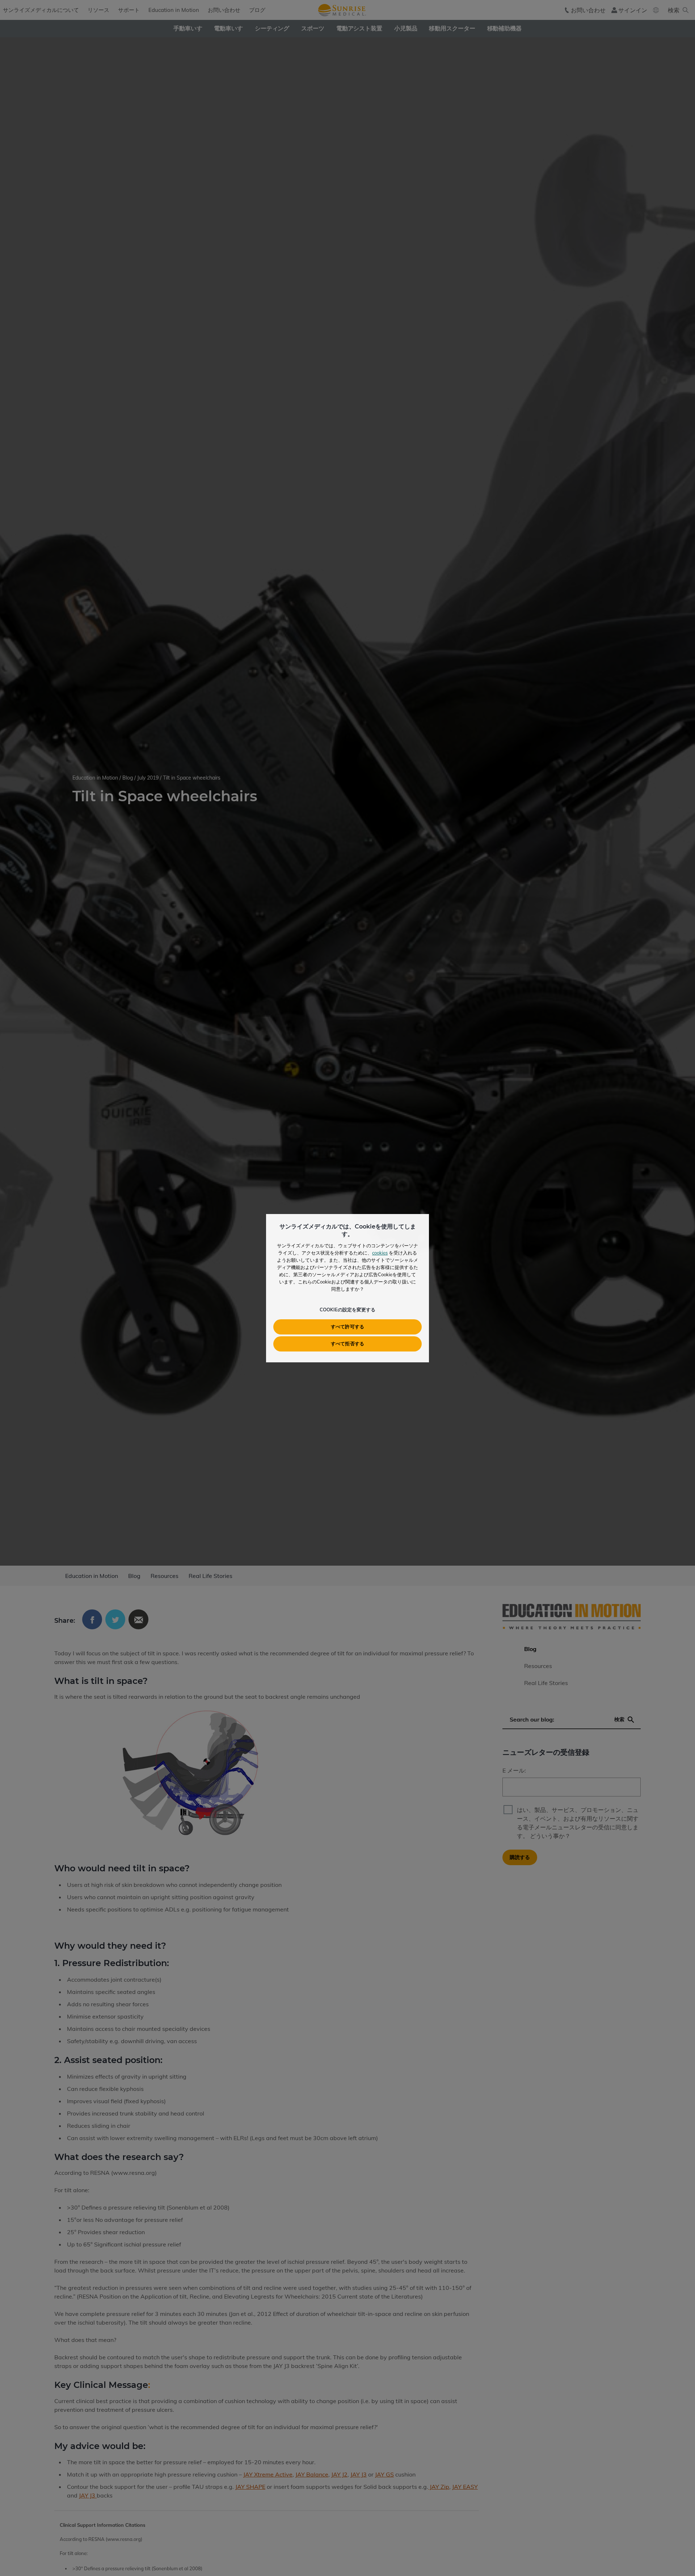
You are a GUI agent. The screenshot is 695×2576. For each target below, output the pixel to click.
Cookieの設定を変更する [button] (347, 1310)
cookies (380, 1253)
